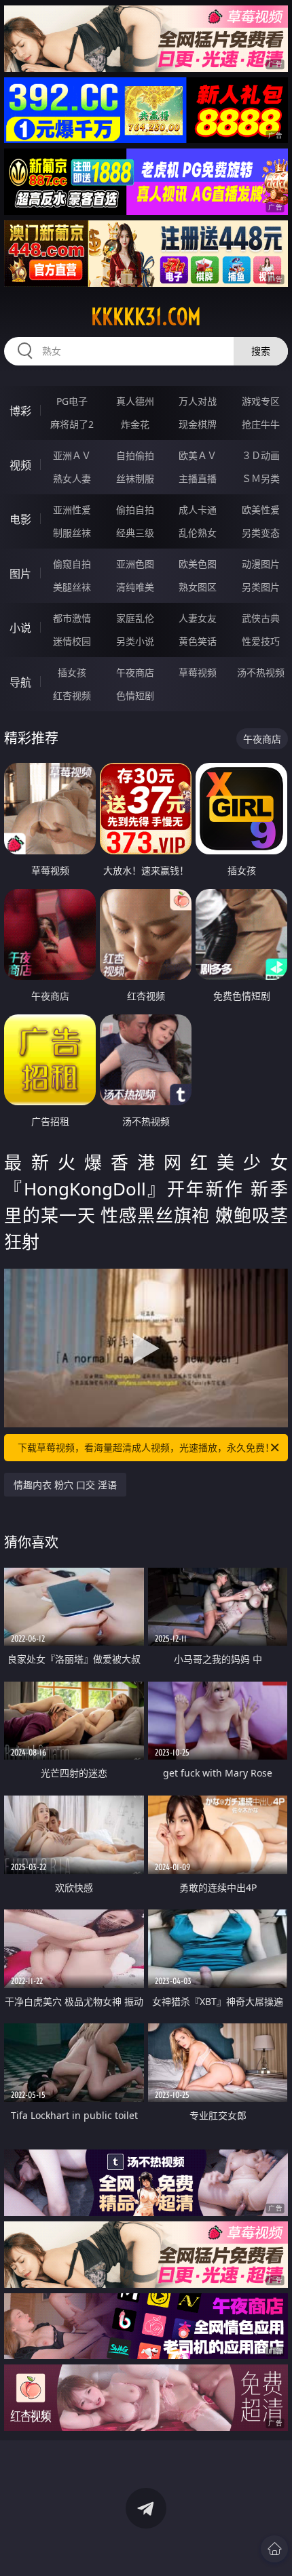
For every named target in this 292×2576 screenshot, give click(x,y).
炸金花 (135, 424)
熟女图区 (198, 587)
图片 (20, 574)
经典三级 (135, 533)
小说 (20, 628)
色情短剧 (135, 695)
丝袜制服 (135, 478)
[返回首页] (274, 2549)
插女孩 (72, 672)
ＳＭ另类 (261, 478)
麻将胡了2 (72, 424)
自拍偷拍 (135, 455)
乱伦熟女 (198, 533)
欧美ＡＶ (198, 455)
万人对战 (198, 401)
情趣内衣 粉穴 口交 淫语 (65, 1485)
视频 (20, 465)
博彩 (20, 411)
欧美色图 (198, 564)
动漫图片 (261, 564)
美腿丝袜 (72, 587)
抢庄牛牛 (261, 424)
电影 (20, 519)
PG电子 (72, 401)
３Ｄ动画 (261, 455)
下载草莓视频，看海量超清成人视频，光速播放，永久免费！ (146, 1447)
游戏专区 (261, 401)
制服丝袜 (72, 533)
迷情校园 (72, 641)
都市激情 (72, 618)
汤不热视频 (261, 672)
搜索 (261, 351)
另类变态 (261, 533)
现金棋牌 (198, 424)
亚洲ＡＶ (72, 455)
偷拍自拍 (135, 510)
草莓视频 (198, 672)
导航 (20, 682)
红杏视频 (72, 695)
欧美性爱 (261, 510)
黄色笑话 (198, 641)
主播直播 (198, 478)
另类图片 (261, 587)
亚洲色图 (135, 564)
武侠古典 (261, 618)
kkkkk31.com (146, 317)
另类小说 (135, 641)
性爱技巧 (261, 641)
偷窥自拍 (72, 564)
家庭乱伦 (135, 618)
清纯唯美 (135, 587)
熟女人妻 (72, 478)
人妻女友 (198, 618)
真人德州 (135, 401)
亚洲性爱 (72, 510)
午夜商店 (135, 672)
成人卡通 (198, 510)
